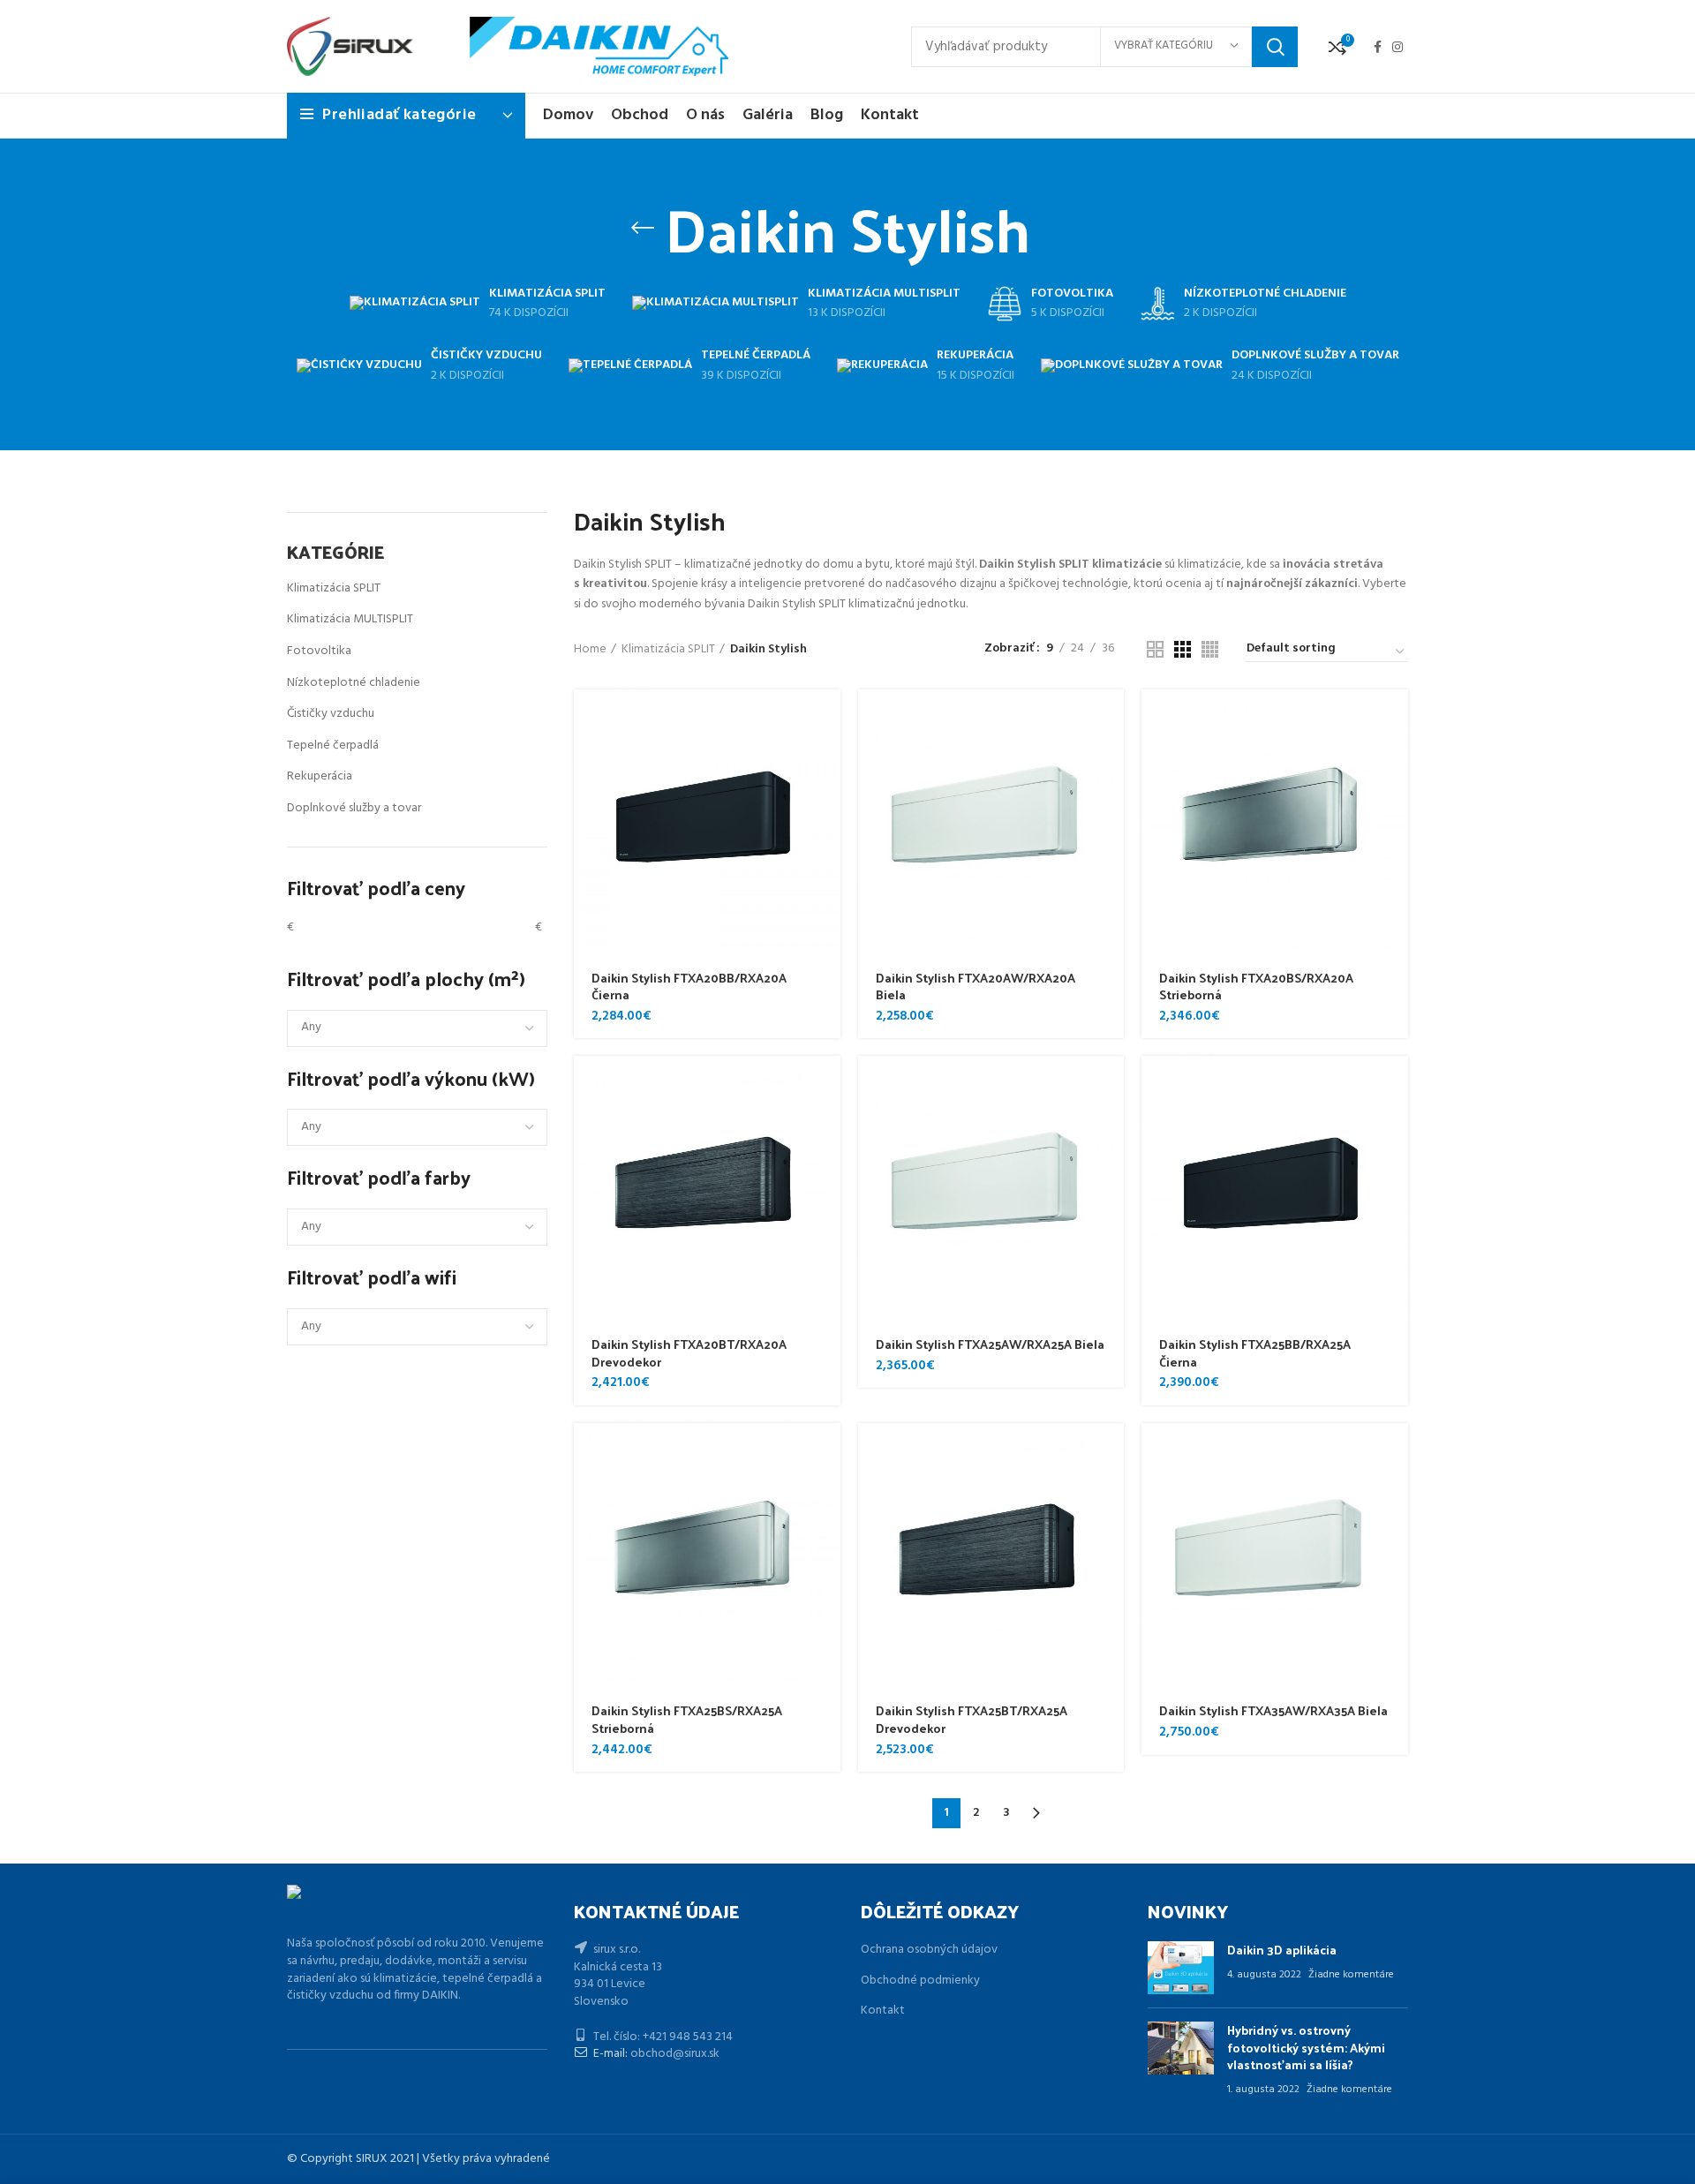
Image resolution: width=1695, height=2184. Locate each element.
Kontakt (883, 2011)
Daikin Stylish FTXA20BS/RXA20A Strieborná (1256, 987)
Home (590, 650)
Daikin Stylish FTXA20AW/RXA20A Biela (976, 987)
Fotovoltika (319, 651)
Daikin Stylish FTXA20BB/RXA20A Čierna (689, 987)
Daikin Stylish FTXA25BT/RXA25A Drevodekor (972, 1719)
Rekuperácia (320, 776)
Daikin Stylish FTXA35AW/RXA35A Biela (1273, 1710)
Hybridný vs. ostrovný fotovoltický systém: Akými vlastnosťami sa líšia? (1306, 2047)
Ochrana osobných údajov (929, 1950)
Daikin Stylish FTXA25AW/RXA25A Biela (990, 1344)
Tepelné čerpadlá (333, 746)
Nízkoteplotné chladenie (354, 683)
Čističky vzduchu (331, 714)
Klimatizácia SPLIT (334, 588)
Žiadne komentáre (1351, 1975)
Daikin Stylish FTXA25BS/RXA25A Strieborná (687, 1719)
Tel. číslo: (617, 2037)
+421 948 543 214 (688, 2037)
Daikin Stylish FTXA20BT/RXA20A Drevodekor (689, 1353)
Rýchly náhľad (827, 718)
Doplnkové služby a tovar (354, 808)
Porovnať (827, 758)
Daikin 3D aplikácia (1282, 1950)
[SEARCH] (1275, 47)
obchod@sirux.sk (675, 2054)
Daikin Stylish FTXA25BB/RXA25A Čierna (1255, 1353)
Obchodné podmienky (920, 1981)
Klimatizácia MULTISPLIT (350, 619)
